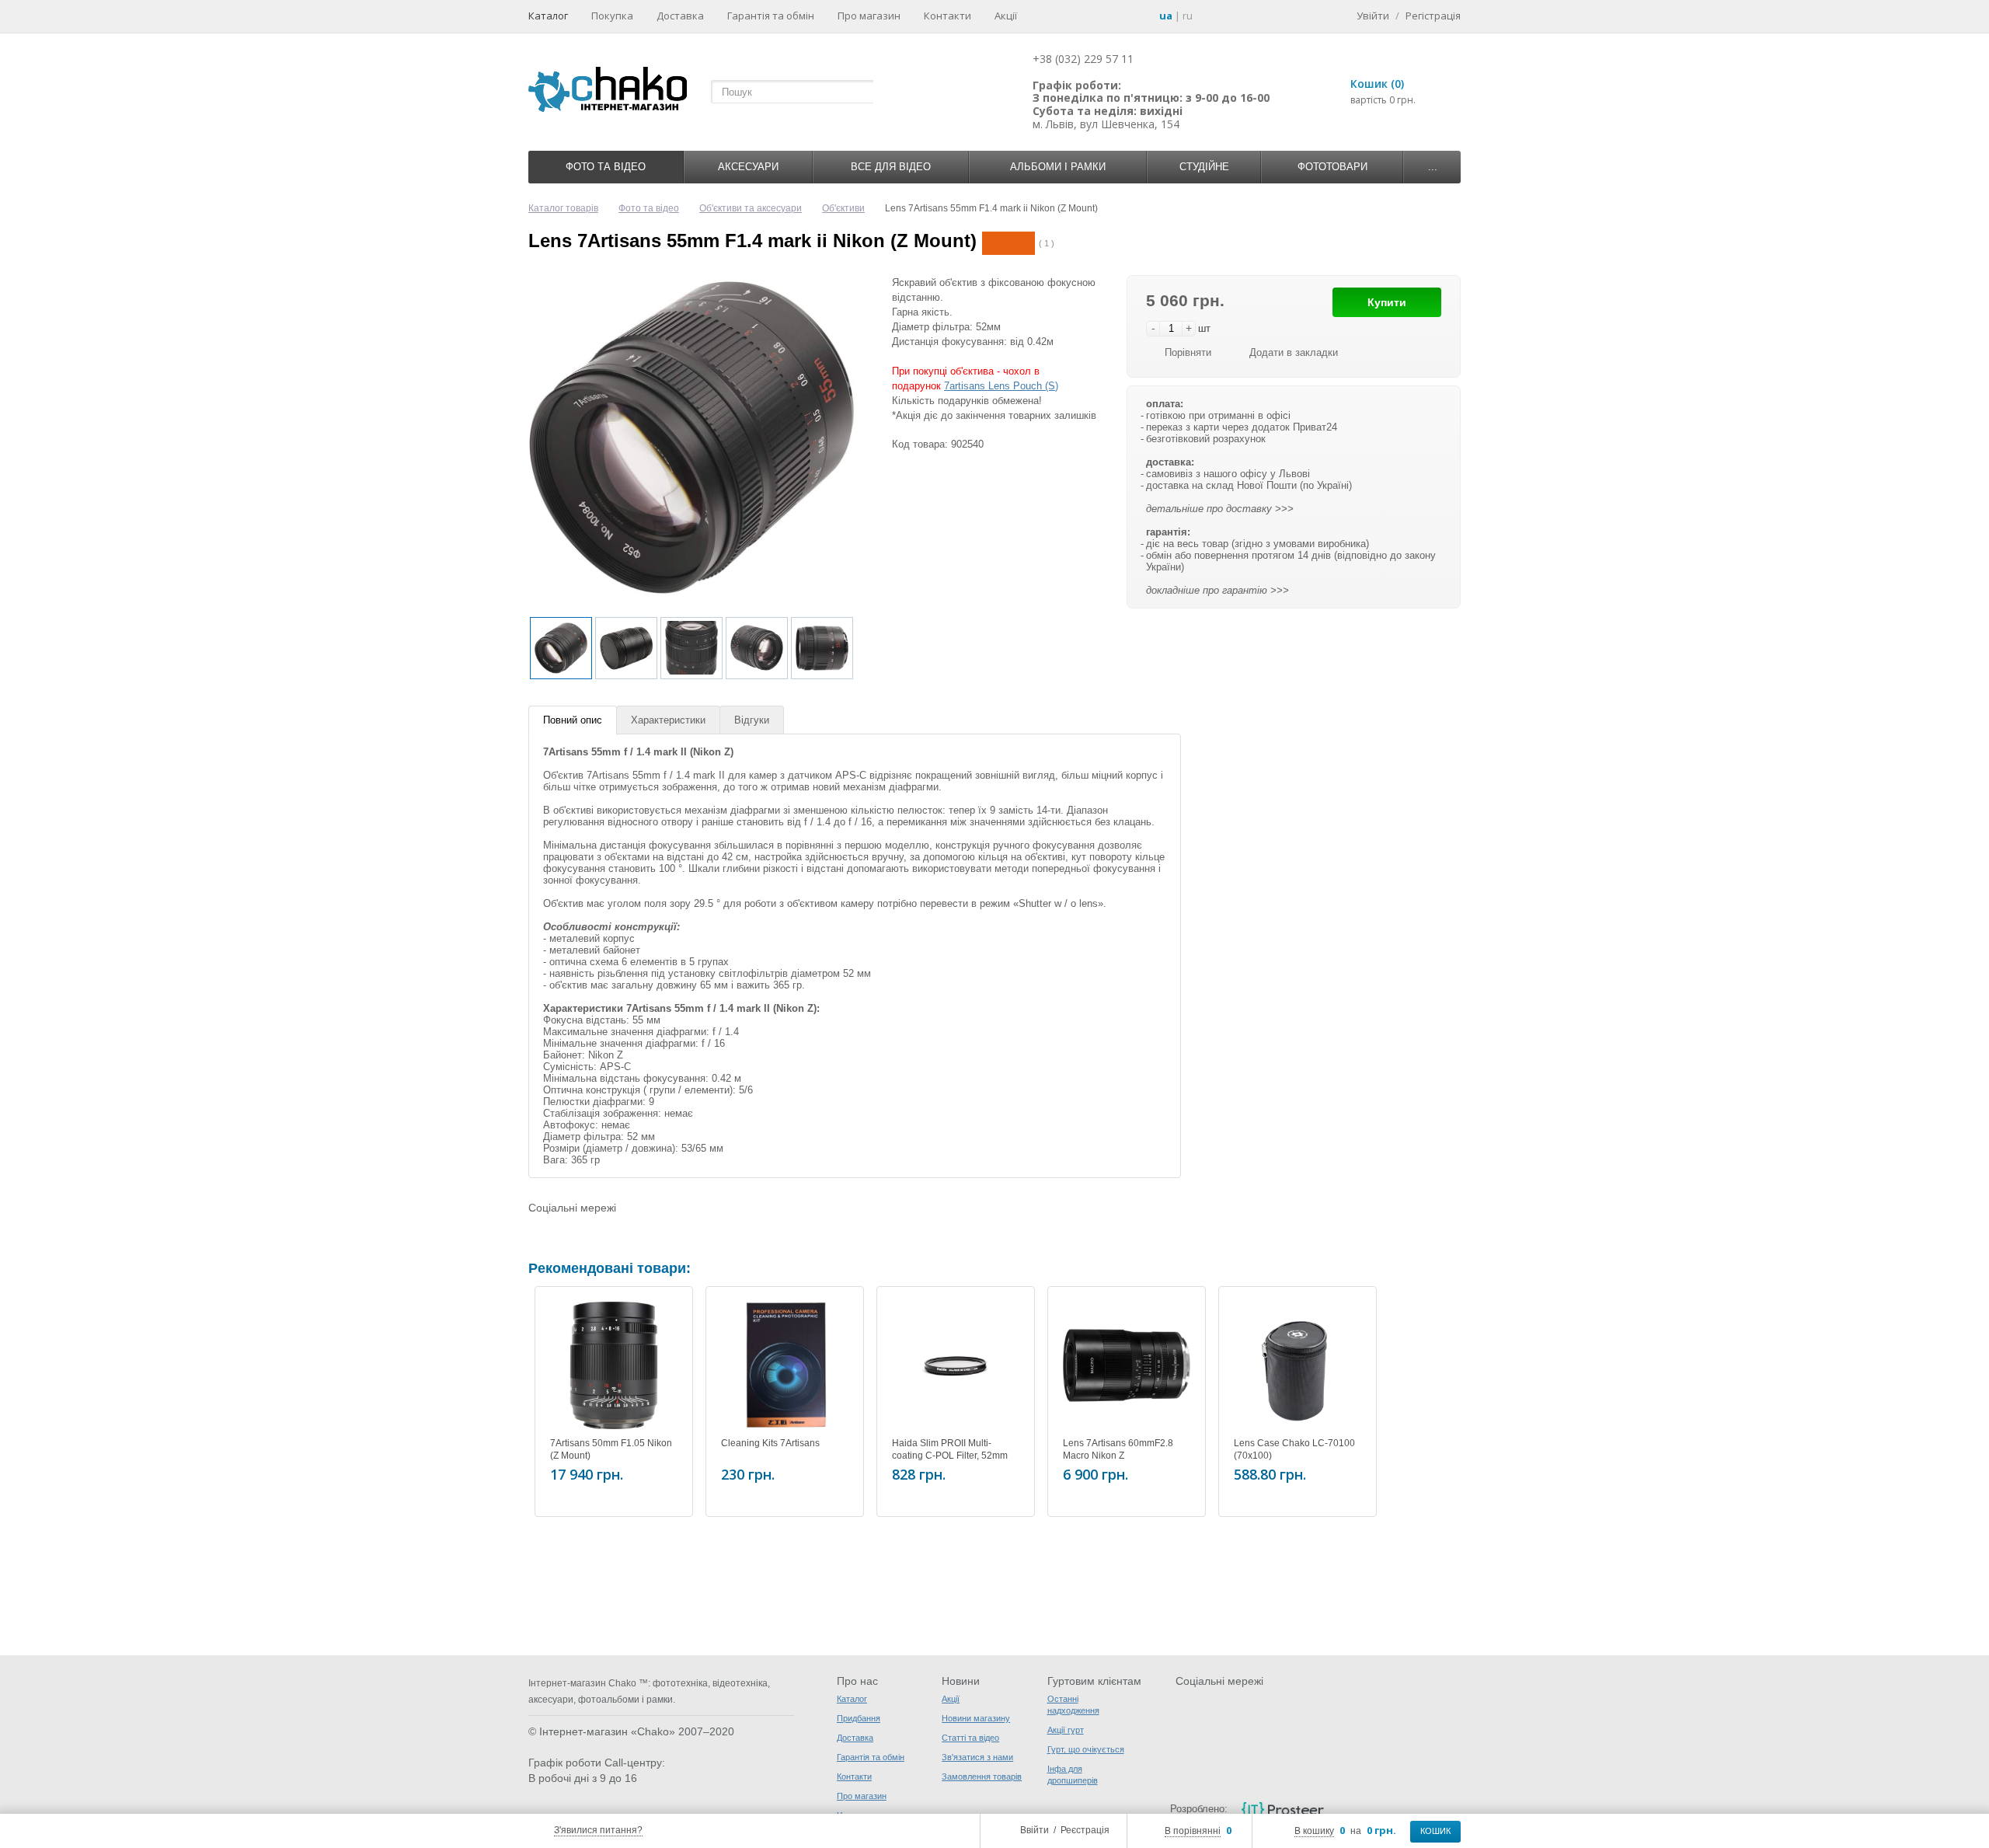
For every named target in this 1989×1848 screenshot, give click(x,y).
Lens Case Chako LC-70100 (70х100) (1294, 1449)
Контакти (947, 16)
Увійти (1373, 16)
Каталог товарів (563, 208)
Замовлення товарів (982, 1777)
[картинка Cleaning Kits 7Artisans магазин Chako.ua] (785, 1365)
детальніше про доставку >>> (1220, 509)
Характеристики (668, 720)
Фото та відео (606, 167)
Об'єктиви (843, 208)
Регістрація (1433, 16)
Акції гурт (1066, 1730)
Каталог (548, 16)
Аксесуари (748, 167)
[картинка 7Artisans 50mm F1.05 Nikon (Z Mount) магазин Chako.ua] (614, 1365)
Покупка (612, 16)
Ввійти (1035, 1830)
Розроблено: (1199, 1809)
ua (1166, 16)
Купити (1387, 302)
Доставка (680, 16)
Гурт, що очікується (1086, 1749)
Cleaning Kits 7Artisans (770, 1443)
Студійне (1204, 167)
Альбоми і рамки (1058, 167)
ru (1188, 16)
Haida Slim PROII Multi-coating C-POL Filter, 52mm (950, 1449)
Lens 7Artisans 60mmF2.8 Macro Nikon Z (1118, 1449)
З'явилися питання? (598, 1830)
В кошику (1314, 1831)
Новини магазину (976, 1718)
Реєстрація (1085, 1830)
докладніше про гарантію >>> (1217, 590)
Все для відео (891, 167)
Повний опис (573, 720)
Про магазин (869, 16)
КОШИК (1435, 1831)
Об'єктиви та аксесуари (751, 208)
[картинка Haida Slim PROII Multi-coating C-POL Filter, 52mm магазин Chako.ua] (956, 1365)
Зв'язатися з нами (977, 1757)
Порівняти (1188, 352)
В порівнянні (1193, 1831)
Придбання (859, 1718)
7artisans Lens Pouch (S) (1001, 386)
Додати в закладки (1294, 352)
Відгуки (752, 720)
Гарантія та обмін (771, 16)
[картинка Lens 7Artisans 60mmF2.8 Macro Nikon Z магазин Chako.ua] (1127, 1365)
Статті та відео (970, 1738)
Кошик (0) (1377, 84)
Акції (1006, 16)
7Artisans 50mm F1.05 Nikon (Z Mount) (611, 1449)
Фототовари (1332, 167)
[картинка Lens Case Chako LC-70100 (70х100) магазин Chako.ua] (1298, 1365)
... (1433, 167)
